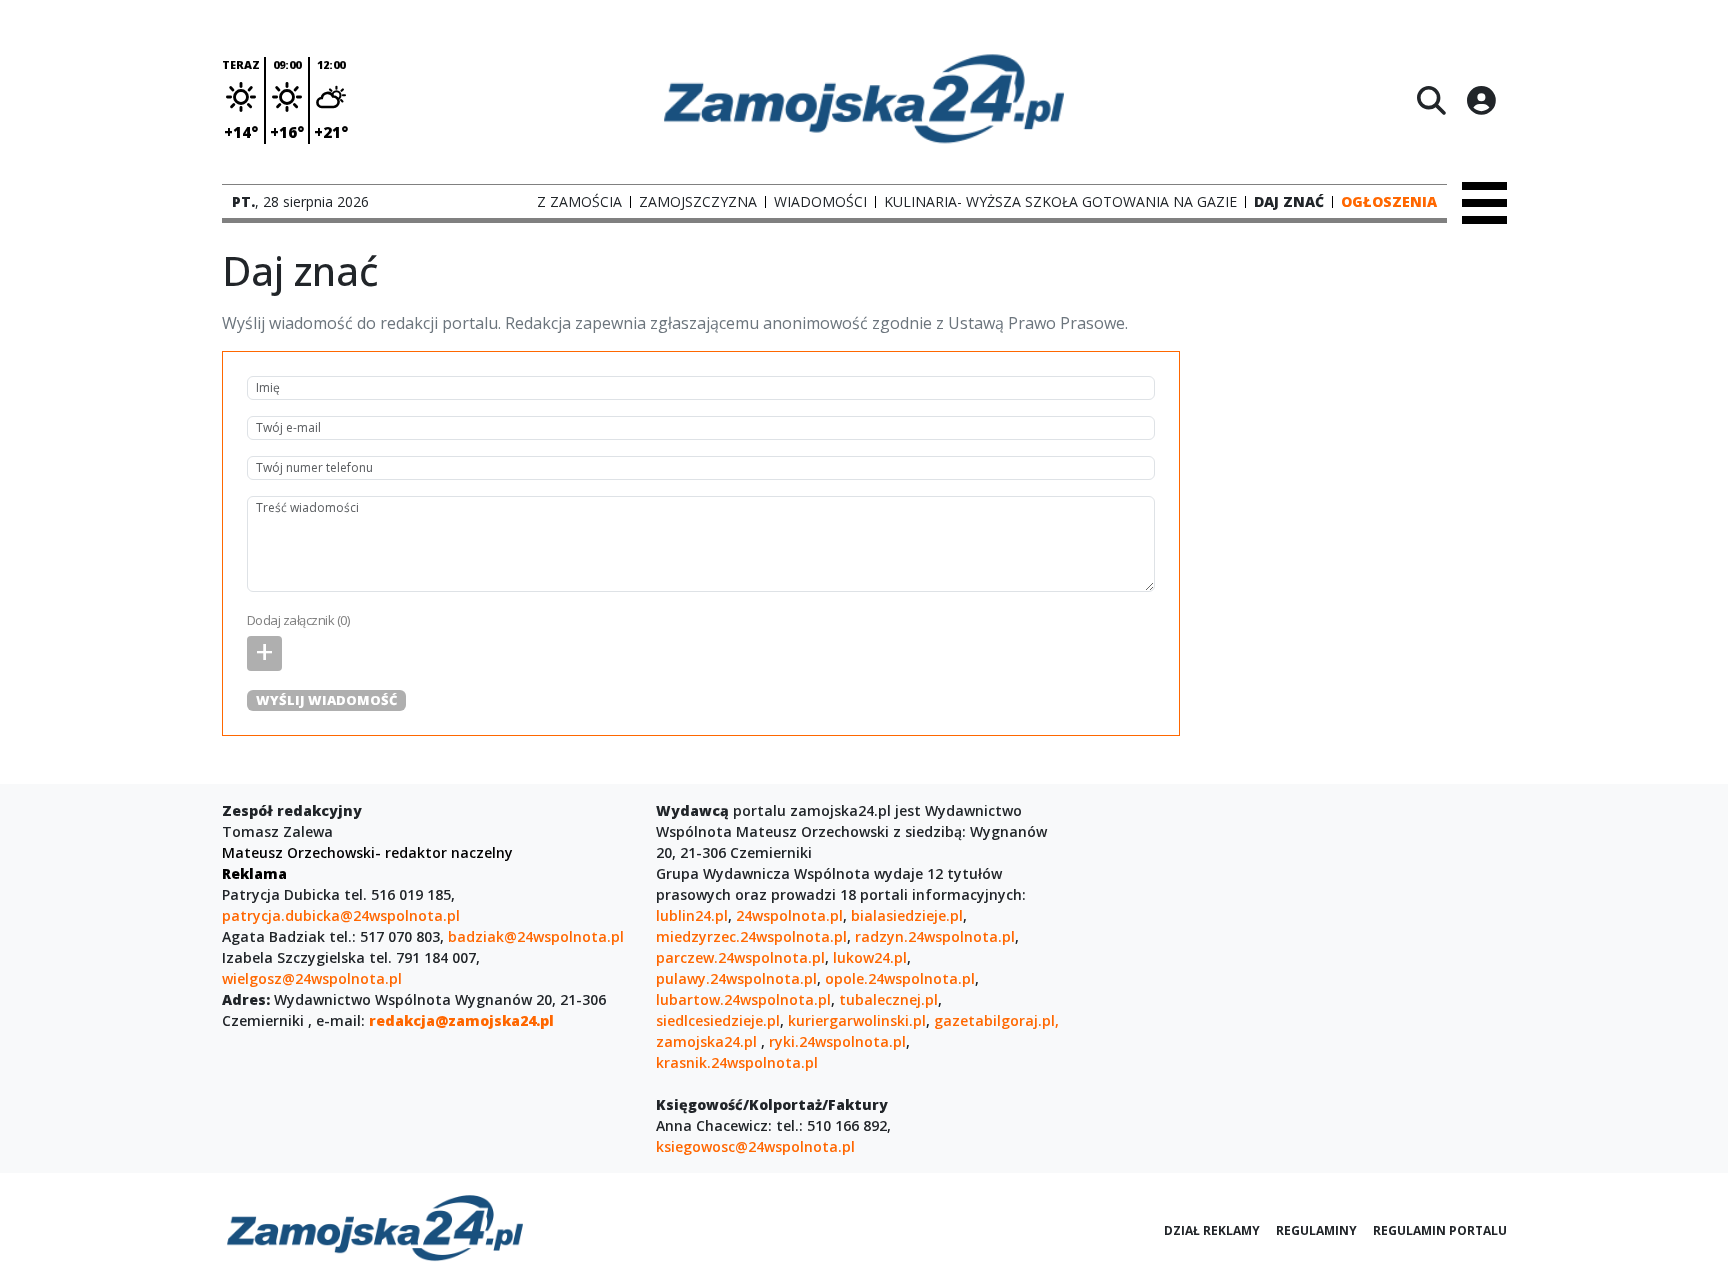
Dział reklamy (1212, 1230)
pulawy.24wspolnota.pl (736, 978)
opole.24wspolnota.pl (900, 978)
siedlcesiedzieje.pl (718, 1020)
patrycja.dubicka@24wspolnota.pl (341, 915)
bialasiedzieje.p (905, 915)
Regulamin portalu (1440, 1230)
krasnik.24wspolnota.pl (737, 1062)
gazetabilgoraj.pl (994, 1020)
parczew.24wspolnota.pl (740, 957)
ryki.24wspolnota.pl (837, 1041)
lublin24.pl (692, 915)
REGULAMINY (1316, 1230)
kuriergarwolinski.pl (857, 1020)
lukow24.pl (870, 957)
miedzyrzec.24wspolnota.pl (751, 936)
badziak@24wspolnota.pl (536, 936)
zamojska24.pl (708, 1041)
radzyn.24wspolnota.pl (935, 936)
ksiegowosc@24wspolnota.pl (755, 1146)
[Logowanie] (1481, 100)
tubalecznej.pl (888, 999)
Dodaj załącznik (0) (298, 620)
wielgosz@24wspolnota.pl (312, 978)
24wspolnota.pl (789, 915)
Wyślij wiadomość (326, 700)
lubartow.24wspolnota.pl (743, 999)
